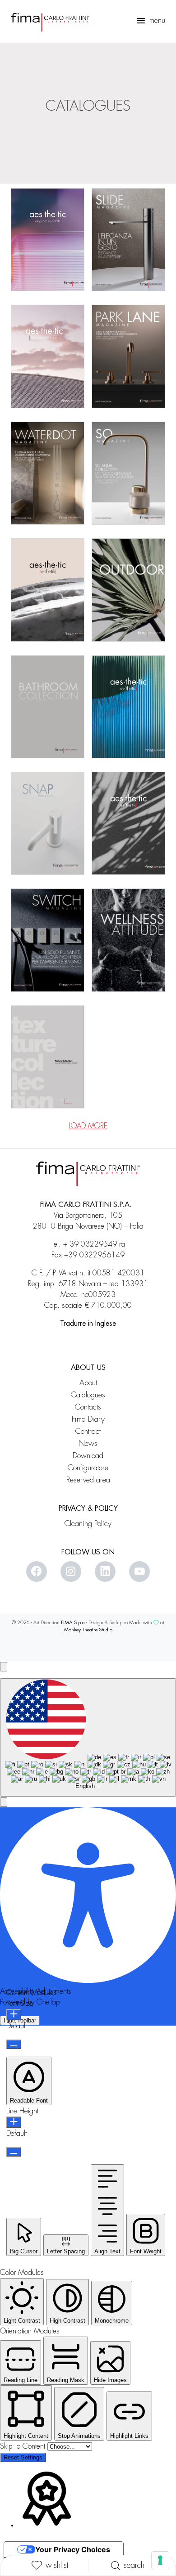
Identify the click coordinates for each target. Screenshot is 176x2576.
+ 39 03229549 (90, 1244)
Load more (88, 1126)
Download (88, 1456)
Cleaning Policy (88, 1524)
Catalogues (88, 1395)
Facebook (37, 1572)
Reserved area (88, 1480)
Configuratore (88, 1468)
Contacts (88, 1407)
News (88, 1443)
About (88, 1383)
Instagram (71, 1572)
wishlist (57, 2565)
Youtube (139, 1572)
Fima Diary (88, 1419)
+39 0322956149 (94, 1255)
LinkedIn (105, 1572)
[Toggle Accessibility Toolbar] (4, 1667)
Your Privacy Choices (73, 2549)
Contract (88, 1431)
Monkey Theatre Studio (88, 1630)
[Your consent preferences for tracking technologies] (160, 2560)
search (134, 2565)
